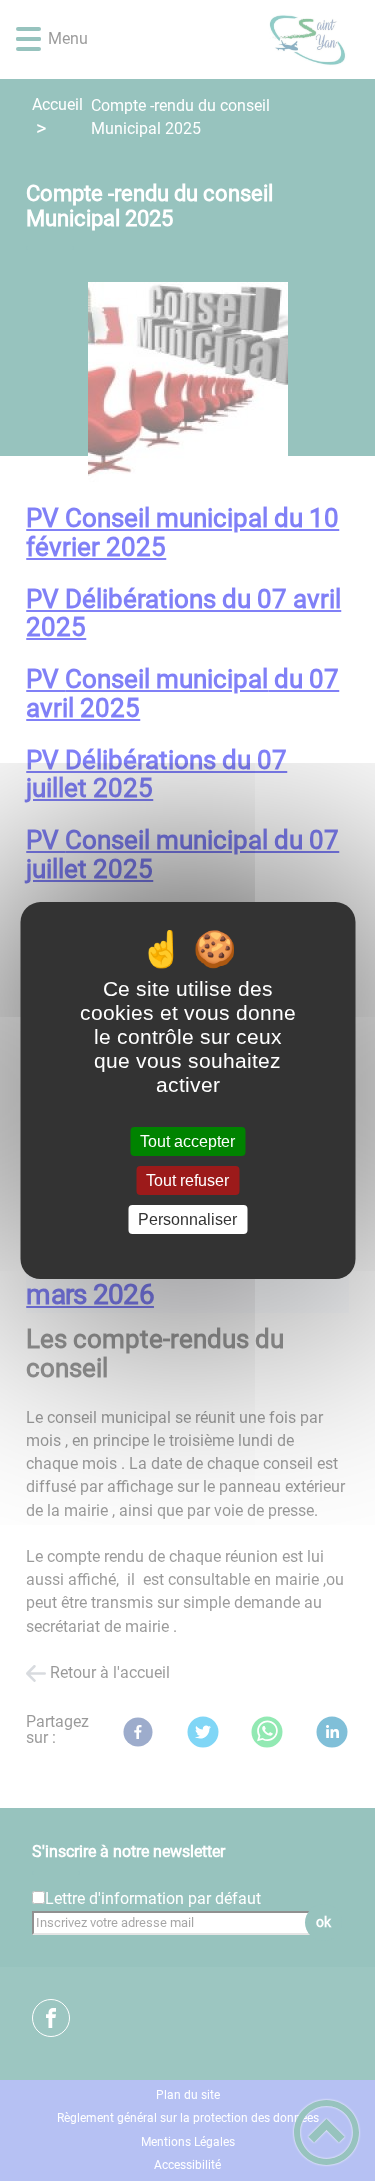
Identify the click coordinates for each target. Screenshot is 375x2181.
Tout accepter (187, 1141)
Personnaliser (187, 1219)
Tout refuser (187, 1180)
